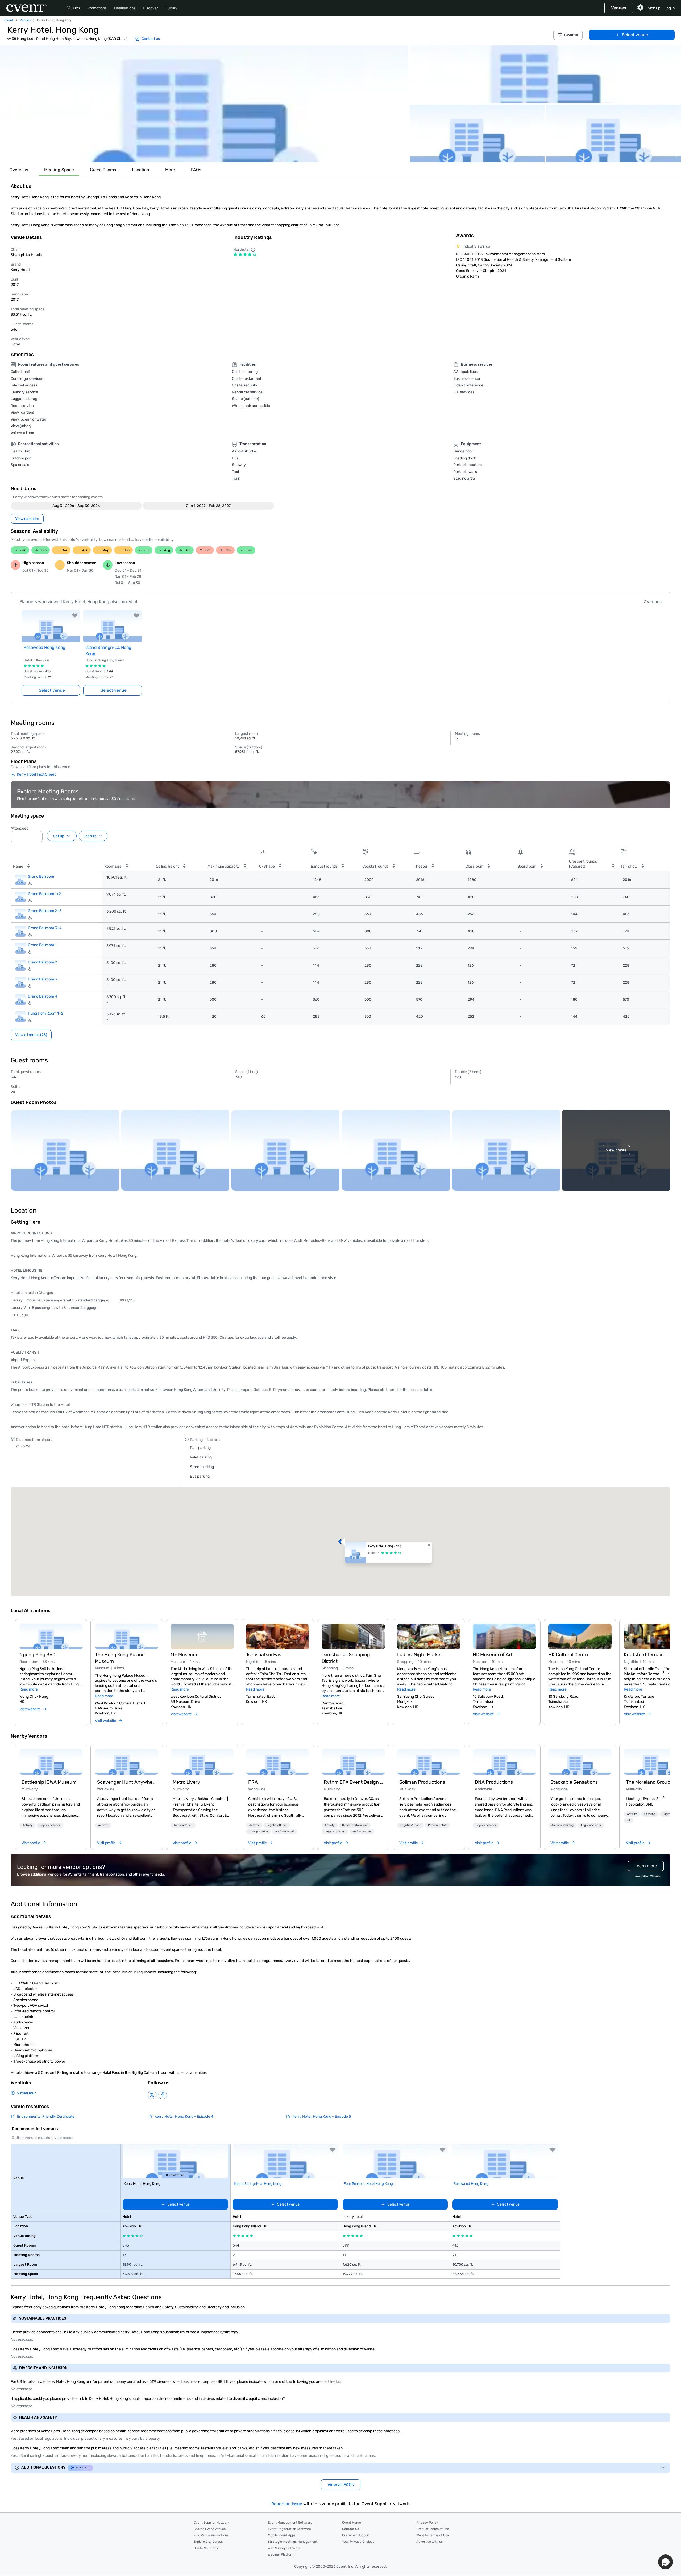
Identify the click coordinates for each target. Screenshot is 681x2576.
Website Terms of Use (433, 2535)
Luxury (171, 8)
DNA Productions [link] (494, 1782)
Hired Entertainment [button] (355, 1825)
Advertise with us (429, 2542)
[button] (204, 104)
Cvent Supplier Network (211, 2523)
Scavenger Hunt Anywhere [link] (127, 1782)
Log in (670, 8)
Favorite (571, 35)
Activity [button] (28, 1825)
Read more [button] (29, 1689)
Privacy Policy (427, 2523)
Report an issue (287, 2504)
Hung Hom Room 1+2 (46, 1013)
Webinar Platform (281, 2554)
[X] (152, 2095)
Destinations (125, 8)
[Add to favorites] (75, 616)
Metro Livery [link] (186, 1782)
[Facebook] (163, 2095)
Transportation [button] (183, 1825)
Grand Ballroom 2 (42, 962)
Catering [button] (650, 1814)
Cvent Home (352, 2523)
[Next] (663, 1672)
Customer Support (356, 2535)
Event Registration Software (289, 2529)
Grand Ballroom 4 (43, 996)
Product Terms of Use (433, 2529)
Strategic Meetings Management (293, 2542)
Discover (150, 8)
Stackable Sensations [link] (574, 1782)
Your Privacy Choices (358, 2542)
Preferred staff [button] (285, 1832)
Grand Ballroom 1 (42, 945)
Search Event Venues (210, 2529)
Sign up (654, 8)
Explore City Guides (208, 2542)
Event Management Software (290, 2523)
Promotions (97, 8)
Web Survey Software (284, 2548)
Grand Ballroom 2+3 (45, 911)
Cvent (9, 20)
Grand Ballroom (41, 877)
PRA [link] (253, 1782)
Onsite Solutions (206, 2548)
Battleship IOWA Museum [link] (49, 1782)
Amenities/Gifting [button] (562, 1825)
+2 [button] (629, 1820)
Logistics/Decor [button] (50, 1825)
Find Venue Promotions (211, 2535)
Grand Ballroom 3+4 (45, 928)
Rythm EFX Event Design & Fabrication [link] (353, 1782)
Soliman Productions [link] (422, 1782)
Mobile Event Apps (282, 2535)
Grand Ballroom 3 (42, 979)
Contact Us (350, 2529)
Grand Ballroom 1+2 (44, 894)
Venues (74, 8)
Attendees (19, 828)
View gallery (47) (660, 153)
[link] (51, 1762)
